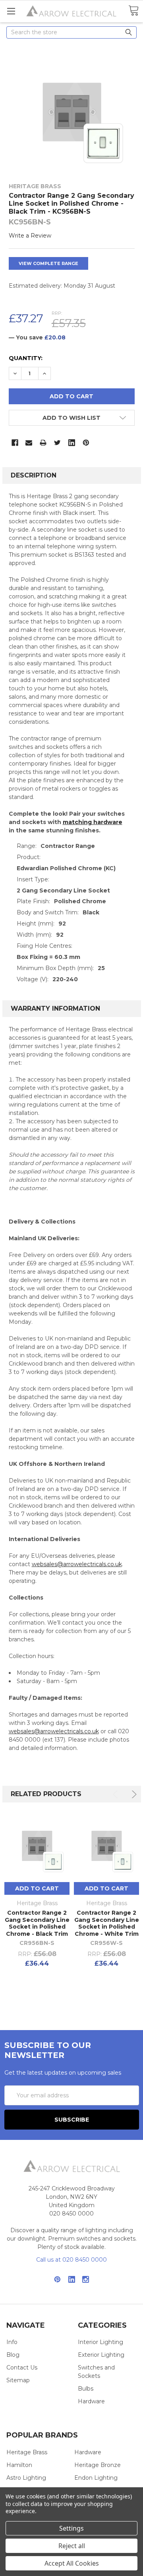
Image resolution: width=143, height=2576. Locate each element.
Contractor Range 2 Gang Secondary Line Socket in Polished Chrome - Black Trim (37, 1923)
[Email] (29, 443)
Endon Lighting (96, 2478)
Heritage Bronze (98, 2465)
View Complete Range (48, 263)
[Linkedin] (72, 443)
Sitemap (18, 2380)
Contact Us (22, 2368)
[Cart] (133, 11)
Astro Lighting (26, 2478)
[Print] (43, 443)
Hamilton (19, 2465)
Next (133, 1794)
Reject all (72, 2546)
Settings (71, 2528)
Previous (117, 1794)
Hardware (91, 2401)
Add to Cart (37, 1888)
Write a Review (30, 236)
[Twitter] (57, 443)
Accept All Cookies (72, 2563)
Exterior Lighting (101, 2355)
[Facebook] (15, 443)
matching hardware (93, 822)
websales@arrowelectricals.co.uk (77, 1564)
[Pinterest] (86, 443)
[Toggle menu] (11, 11)
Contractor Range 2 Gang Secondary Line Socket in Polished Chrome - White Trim (107, 1923)
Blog (13, 2355)
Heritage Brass (27, 2452)
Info (12, 2342)
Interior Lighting (100, 2342)
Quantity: (26, 358)
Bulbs (86, 2389)
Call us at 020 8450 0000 (71, 2260)
